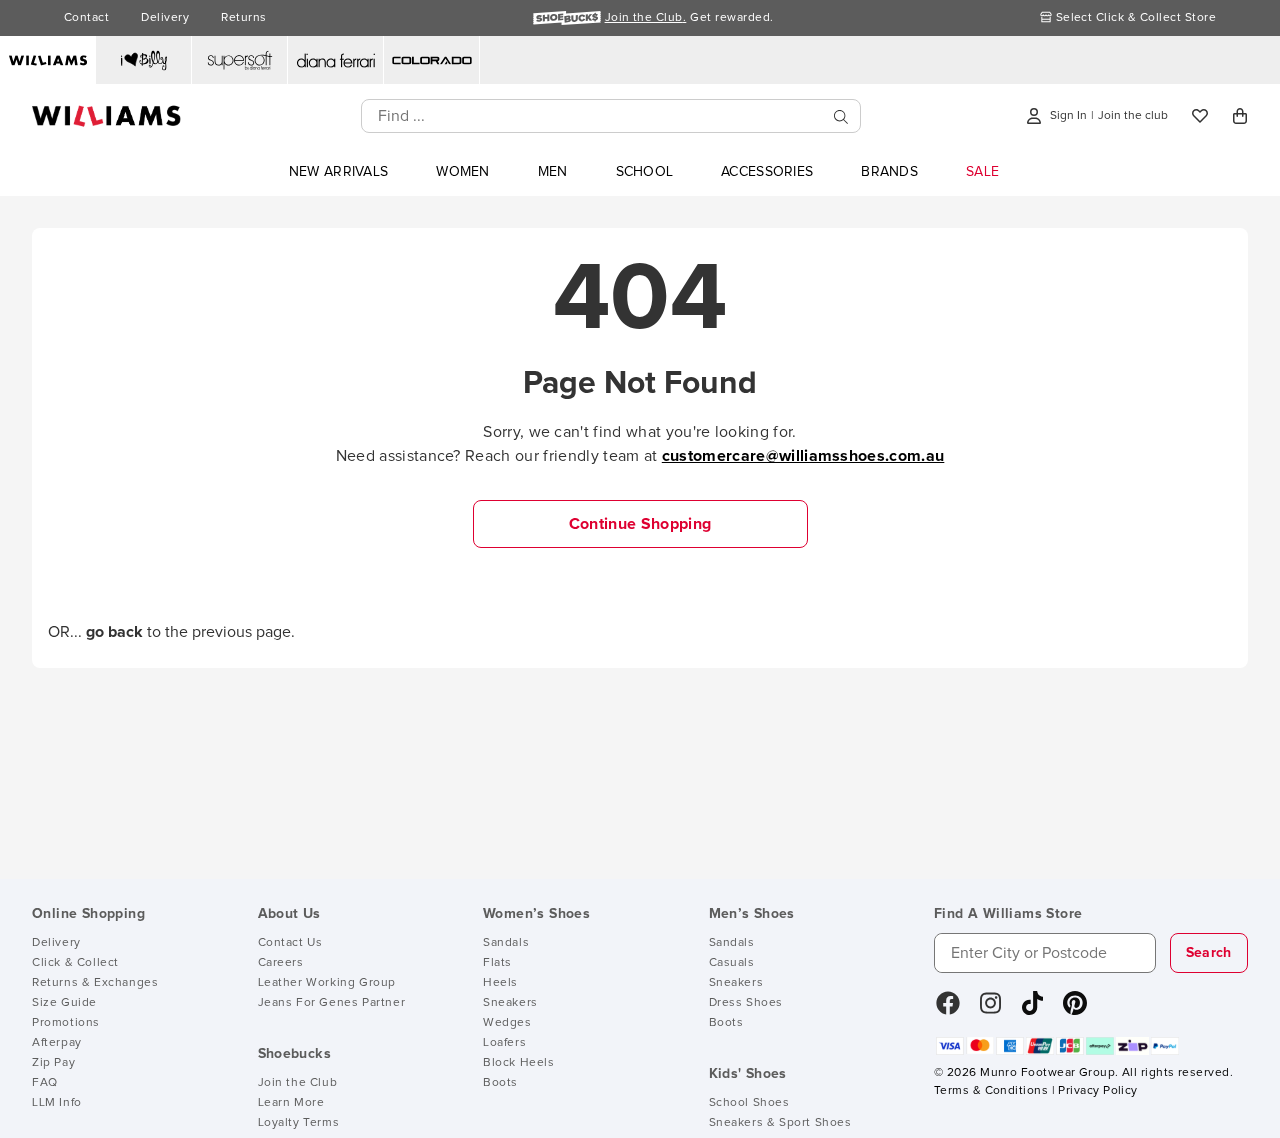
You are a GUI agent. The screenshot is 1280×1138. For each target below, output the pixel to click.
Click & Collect (75, 963)
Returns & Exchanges (95, 983)
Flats (497, 963)
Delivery (165, 18)
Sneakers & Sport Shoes (780, 1123)
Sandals (506, 943)
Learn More (291, 1103)
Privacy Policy (1097, 1091)
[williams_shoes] (1075, 1010)
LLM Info (57, 1103)
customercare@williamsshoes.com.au (803, 456)
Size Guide (64, 1003)
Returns (243, 18)
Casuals (732, 963)
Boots (500, 1083)
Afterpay (57, 1043)
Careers (281, 963)
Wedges (507, 1023)
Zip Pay (53, 1063)
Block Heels (519, 1063)
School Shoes (749, 1103)
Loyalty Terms (299, 1123)
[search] (841, 116)
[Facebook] (948, 1010)
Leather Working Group (327, 983)
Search (1209, 953)
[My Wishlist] (1200, 116)
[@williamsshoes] (1032, 1010)
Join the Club (298, 1083)
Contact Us (290, 943)
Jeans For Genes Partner (332, 1003)
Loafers (504, 1043)
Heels (500, 983)
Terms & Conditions (991, 1091)
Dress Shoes (746, 1003)
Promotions (66, 1023)
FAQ (45, 1083)
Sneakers (510, 1003)
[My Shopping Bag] (1240, 116)
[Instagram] (991, 1010)
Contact (86, 18)
